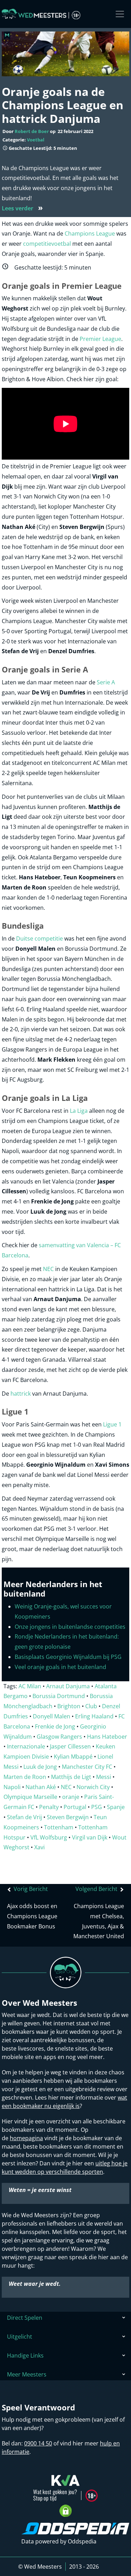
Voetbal (36, 140)
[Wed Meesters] (41, 14)
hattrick (21, 1394)
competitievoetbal (48, 244)
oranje (71, 1797)
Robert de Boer (32, 131)
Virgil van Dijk (90, 1837)
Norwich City (93, 1787)
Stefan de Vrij (24, 1817)
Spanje (116, 1807)
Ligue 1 (112, 1424)
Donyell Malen (52, 1716)
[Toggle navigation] (120, 14)
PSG (97, 1807)
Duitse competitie (39, 938)
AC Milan (30, 1686)
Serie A (106, 682)
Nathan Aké (41, 1787)
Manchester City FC (87, 1767)
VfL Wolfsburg (49, 1837)
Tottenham (59, 1827)
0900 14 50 (38, 2443)
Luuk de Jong (40, 1767)
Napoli (12, 1787)
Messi (104, 1777)
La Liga (79, 1111)
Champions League (90, 233)
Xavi (39, 1847)
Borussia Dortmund (59, 1696)
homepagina (26, 2138)
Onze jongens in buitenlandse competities (70, 1627)
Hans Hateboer (107, 1737)
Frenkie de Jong (55, 1726)
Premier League (100, 339)
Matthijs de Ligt (71, 1777)
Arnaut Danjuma (68, 1686)
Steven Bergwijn (68, 1817)
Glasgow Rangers (59, 1737)
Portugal (75, 1807)
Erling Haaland (94, 1716)
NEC (48, 1269)
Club (91, 1706)
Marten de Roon (25, 1777)
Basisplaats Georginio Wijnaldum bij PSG (68, 1657)
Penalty (49, 1807)
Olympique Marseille (30, 1797)
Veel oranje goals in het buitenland (60, 1667)
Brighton (69, 1706)
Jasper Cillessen (70, 1746)
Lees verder (22, 208)
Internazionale (26, 1746)
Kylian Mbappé (73, 1757)
